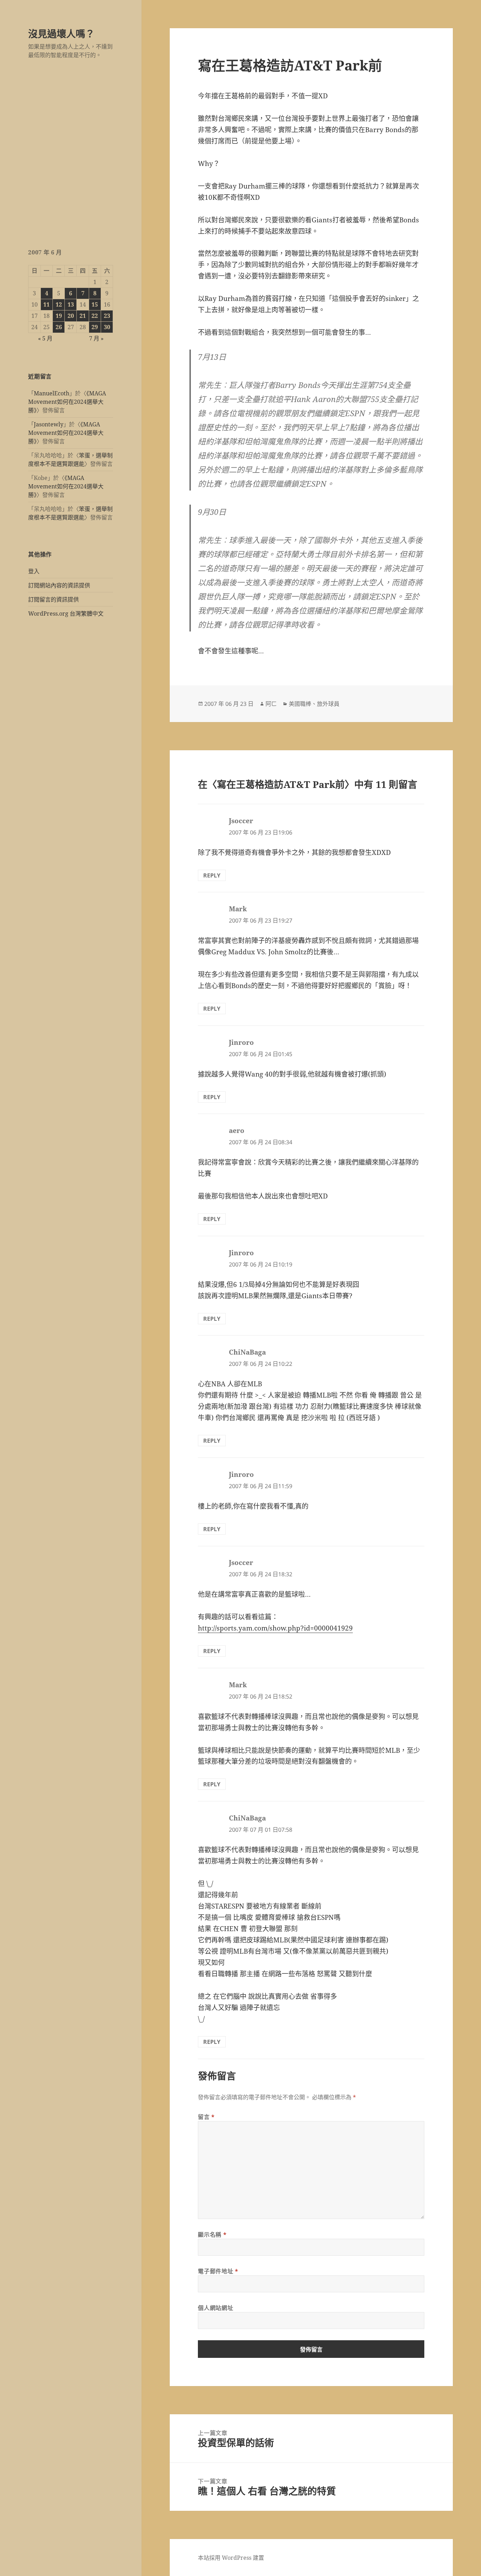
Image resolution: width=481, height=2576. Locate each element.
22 (95, 316)
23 (107, 316)
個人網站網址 (215, 2308)
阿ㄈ (271, 704)
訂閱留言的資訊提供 (54, 599)
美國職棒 (300, 704)
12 (59, 304)
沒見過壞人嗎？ (61, 34)
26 (59, 327)
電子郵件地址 (218, 2271)
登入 (34, 571)
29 (95, 327)
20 (71, 316)
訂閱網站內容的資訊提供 (59, 585)
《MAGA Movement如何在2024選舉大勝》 (67, 402)
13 (71, 304)
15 (95, 304)
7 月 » (96, 338)
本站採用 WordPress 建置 (231, 2558)
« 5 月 (45, 338)
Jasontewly (49, 424)
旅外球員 (328, 704)
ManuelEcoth (52, 393)
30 (107, 327)
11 (46, 304)
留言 (206, 2117)
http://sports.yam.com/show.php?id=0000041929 (275, 1628)
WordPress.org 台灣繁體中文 (66, 614)
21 (83, 316)
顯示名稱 (212, 2235)
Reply (212, 875)
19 (59, 316)
